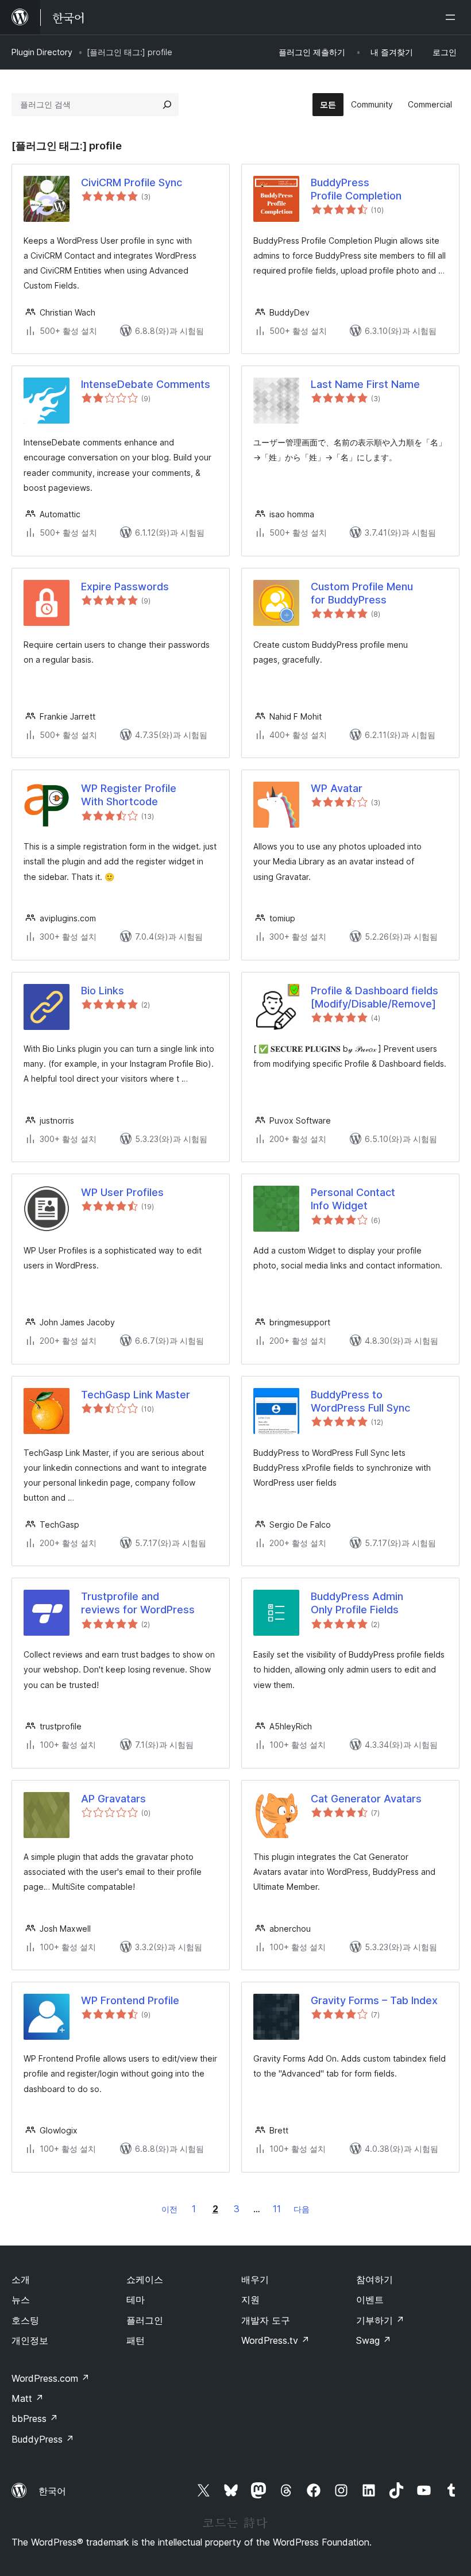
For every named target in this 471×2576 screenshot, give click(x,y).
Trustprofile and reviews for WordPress (138, 1603)
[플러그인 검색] (167, 105)
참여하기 (375, 2279)
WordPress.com (51, 2378)
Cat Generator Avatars (366, 1799)
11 (277, 2209)
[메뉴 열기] (453, 17)
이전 (169, 2209)
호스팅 (25, 2320)
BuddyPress (43, 2439)
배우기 (255, 2279)
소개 (21, 2279)
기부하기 (380, 2320)
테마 (136, 2300)
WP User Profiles (122, 1192)
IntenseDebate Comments (146, 384)
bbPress (35, 2419)
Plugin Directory (42, 52)
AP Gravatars (113, 1799)
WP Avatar (337, 788)
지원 (250, 2300)
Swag (374, 2340)
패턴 (136, 2340)
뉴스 (21, 2300)
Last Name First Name (365, 384)
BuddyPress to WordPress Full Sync (360, 1401)
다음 (302, 2209)
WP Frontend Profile (130, 2000)
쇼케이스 (145, 2279)
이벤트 (370, 2300)
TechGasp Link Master (136, 1395)
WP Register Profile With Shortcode (129, 795)
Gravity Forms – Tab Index (374, 2000)
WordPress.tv (275, 2340)
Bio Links (103, 991)
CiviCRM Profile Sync (132, 182)
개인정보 (30, 2340)
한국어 (52, 2491)
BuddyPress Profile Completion (356, 189)
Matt (28, 2398)
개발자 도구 (266, 2320)
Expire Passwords (125, 587)
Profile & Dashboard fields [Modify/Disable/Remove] (375, 997)
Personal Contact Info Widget (353, 1199)
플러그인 (145, 2320)
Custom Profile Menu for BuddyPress (362, 593)
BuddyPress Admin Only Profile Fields (357, 1603)
